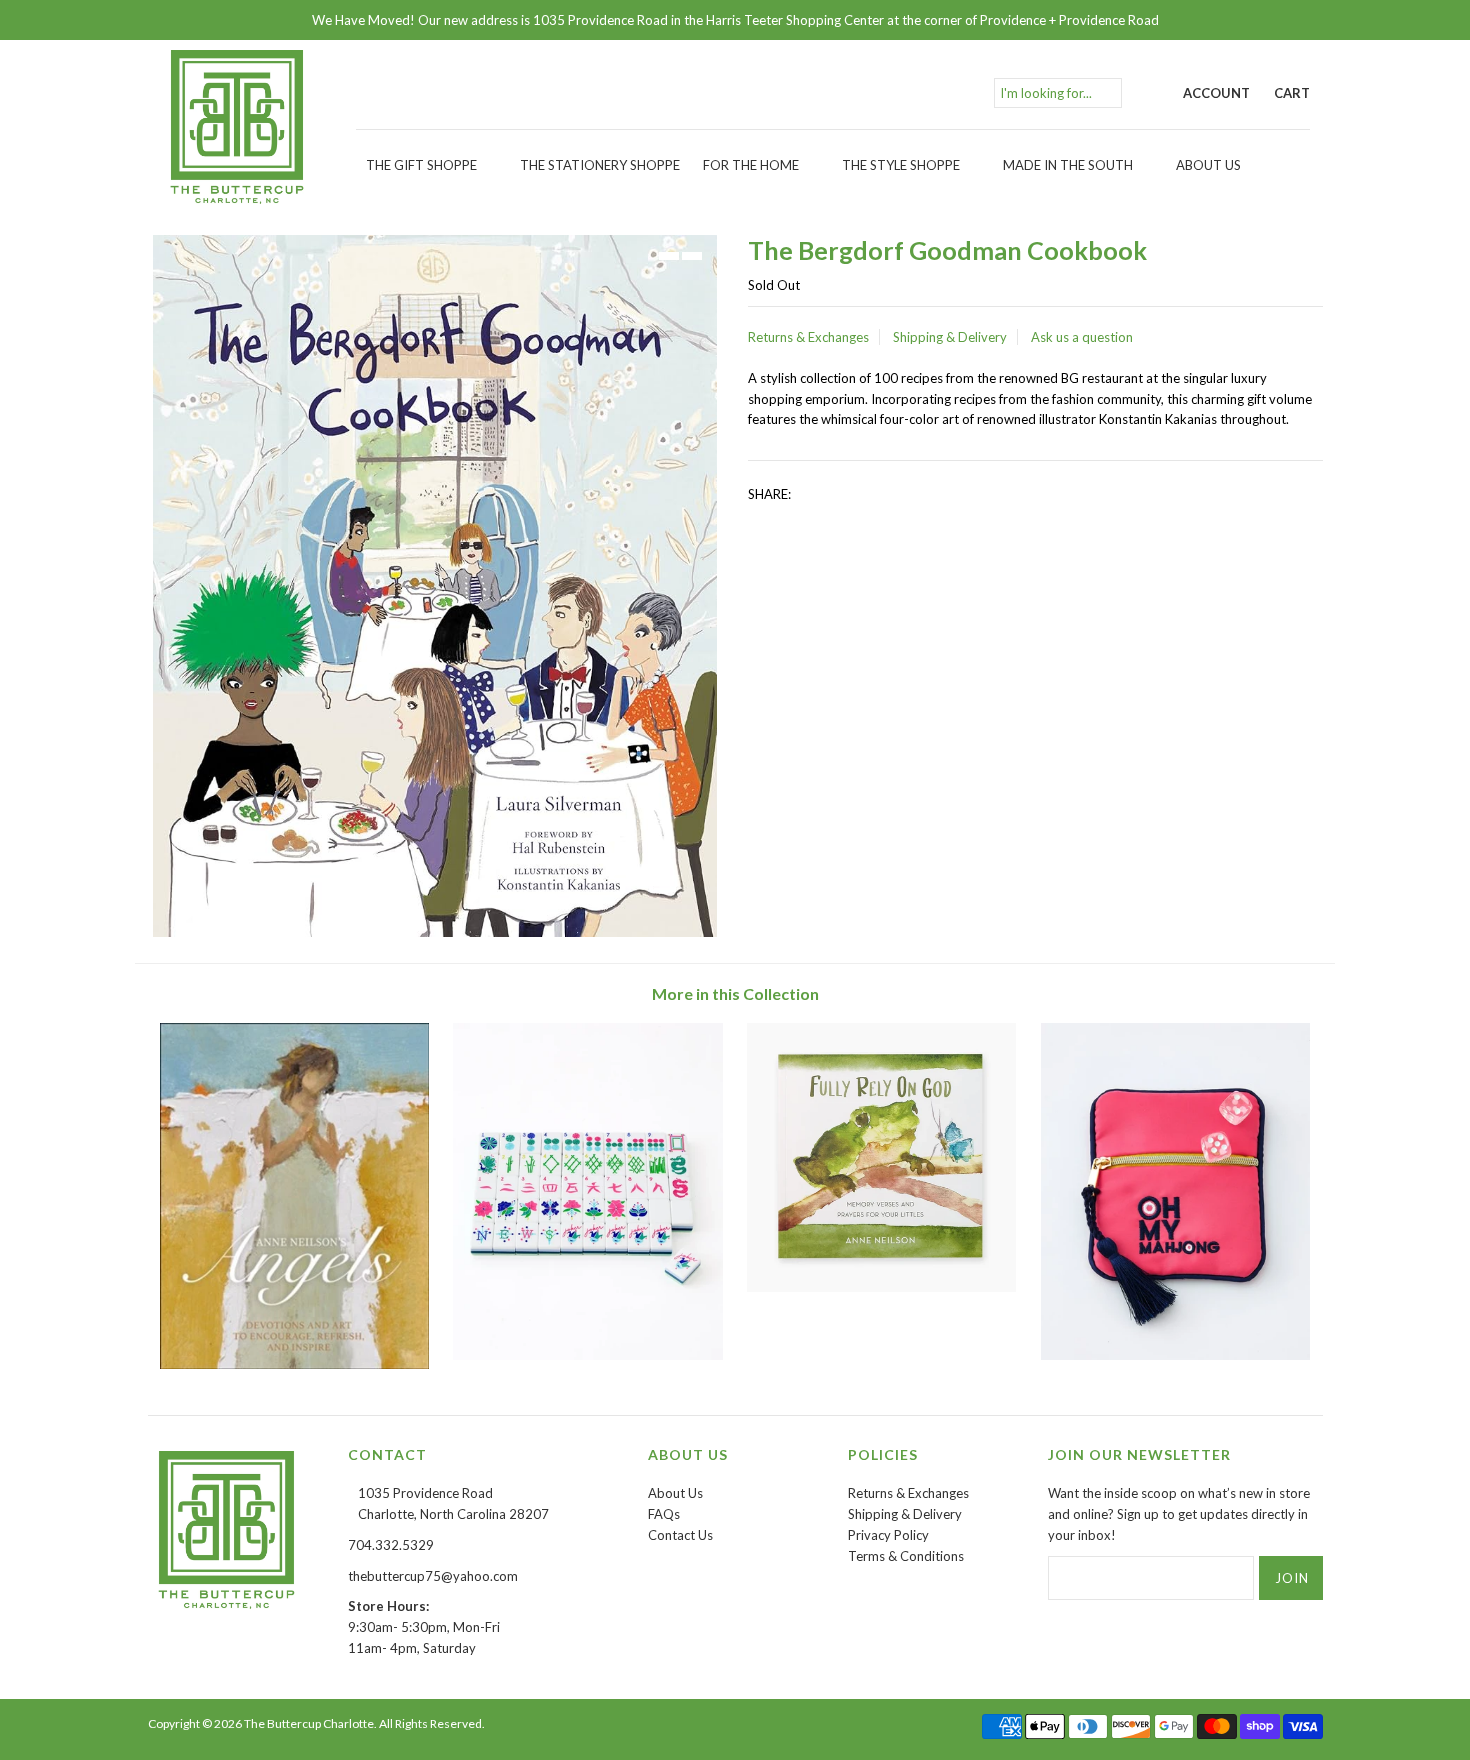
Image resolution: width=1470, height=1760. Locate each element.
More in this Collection (735, 993)
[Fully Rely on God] (881, 1287)
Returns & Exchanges (808, 337)
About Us (1208, 165)
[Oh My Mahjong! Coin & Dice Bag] (1175, 1355)
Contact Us (680, 1535)
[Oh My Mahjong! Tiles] (587, 1355)
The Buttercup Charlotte (309, 1723)
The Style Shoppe (901, 165)
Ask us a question (1082, 337)
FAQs (664, 1514)
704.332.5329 (391, 1545)
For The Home (751, 165)
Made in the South (1068, 165)
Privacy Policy (888, 1535)
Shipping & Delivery (950, 337)
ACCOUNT (1216, 93)
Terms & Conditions (906, 1556)
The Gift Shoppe (421, 165)
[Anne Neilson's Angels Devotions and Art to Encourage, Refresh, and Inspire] (294, 1364)
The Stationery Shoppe (600, 165)
